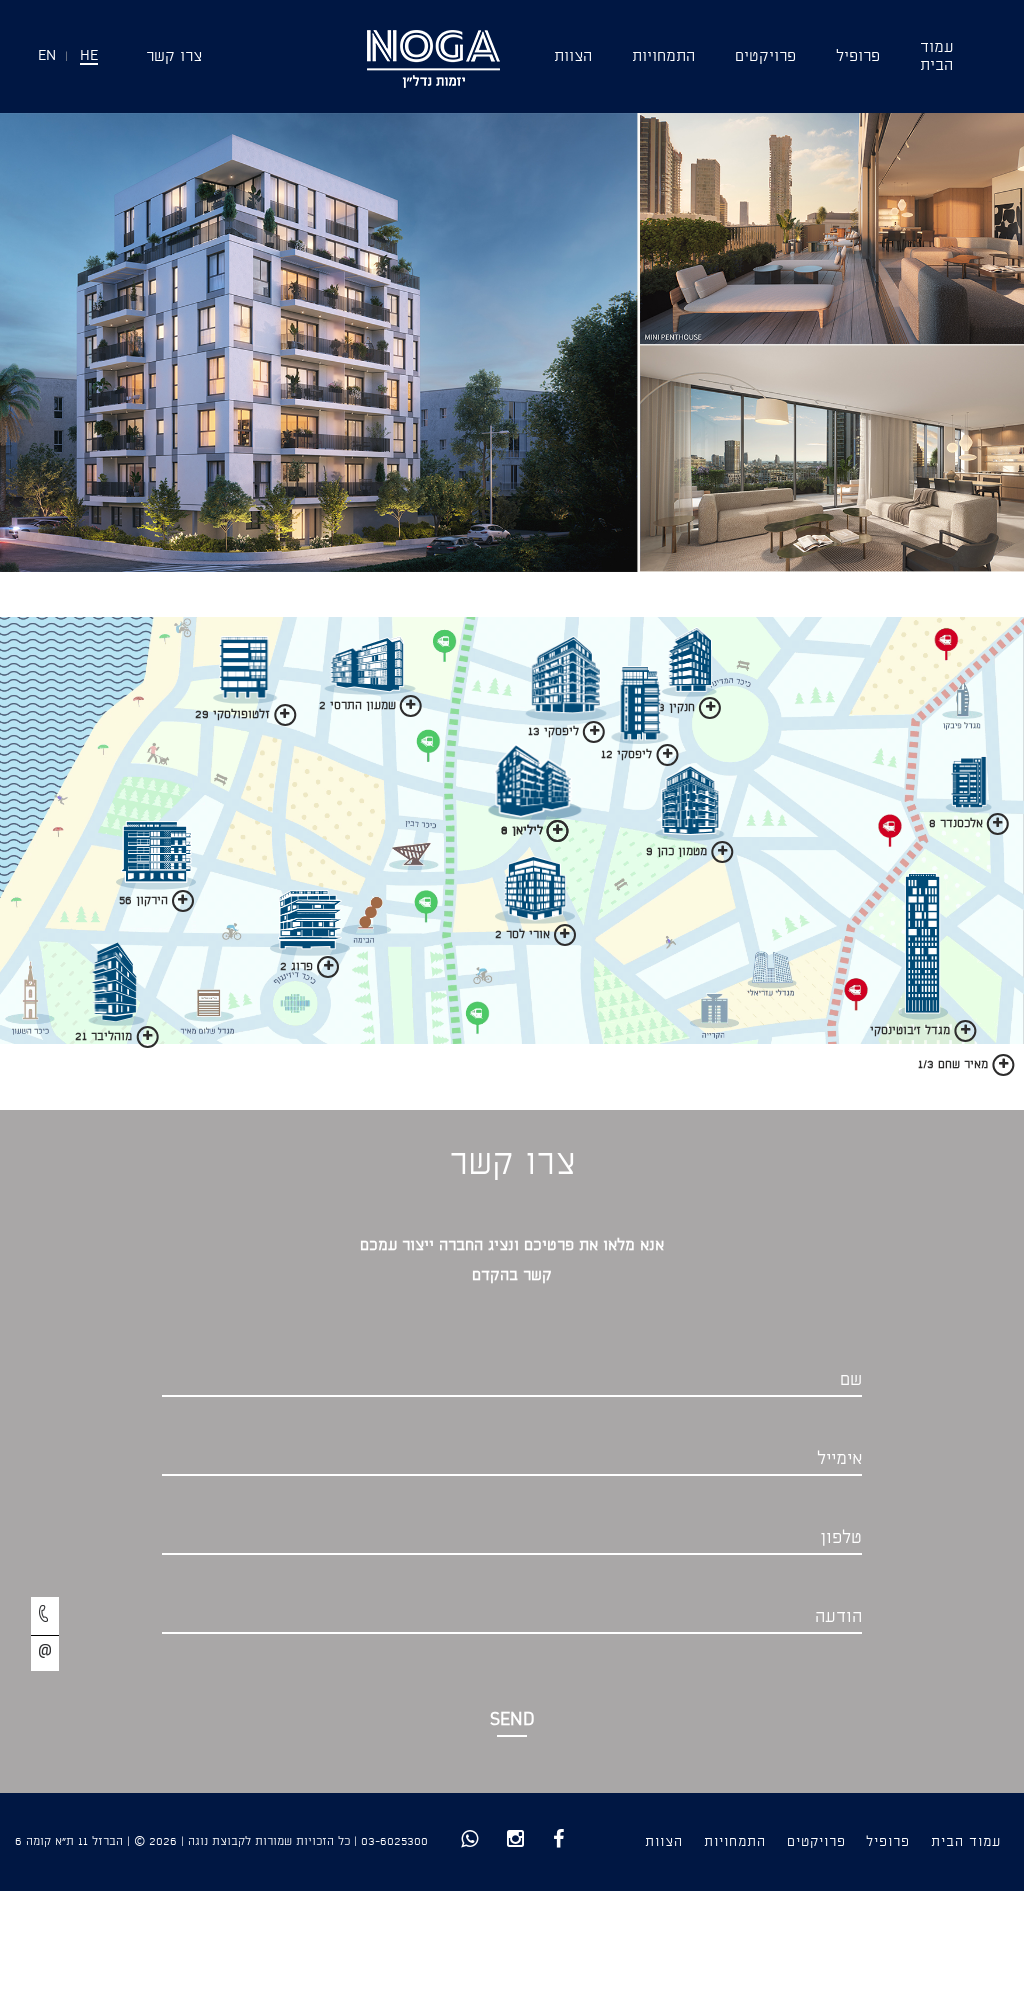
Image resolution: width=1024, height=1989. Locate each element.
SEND (512, 1720)
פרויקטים (765, 56)
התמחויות (663, 56)
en (47, 56)
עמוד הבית (966, 1842)
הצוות (573, 56)
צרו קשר (174, 56)
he (89, 56)
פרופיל (858, 56)
